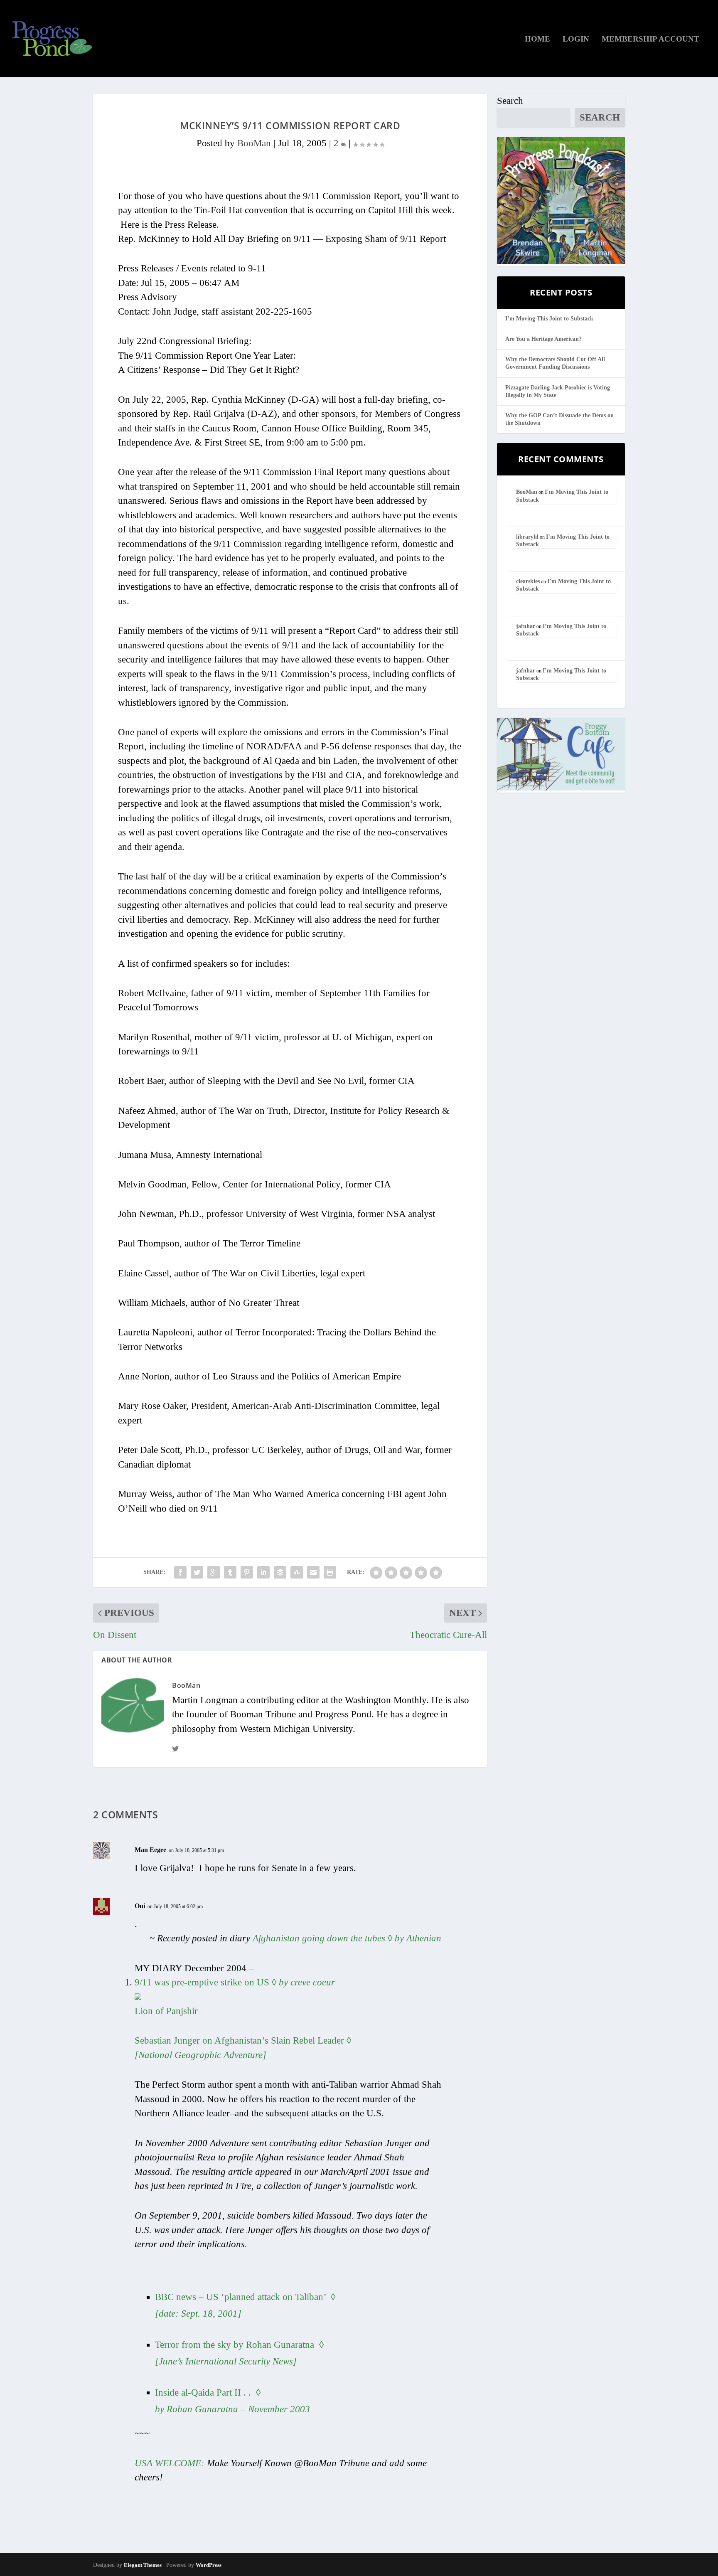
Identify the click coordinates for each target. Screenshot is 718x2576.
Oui (140, 1906)
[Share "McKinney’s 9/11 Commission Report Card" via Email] (313, 1572)
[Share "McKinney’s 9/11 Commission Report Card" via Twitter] (197, 1572)
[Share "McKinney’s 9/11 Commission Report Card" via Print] (330, 1572)
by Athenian (347, 1938)
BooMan (254, 143)
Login (576, 39)
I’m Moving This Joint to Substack (549, 319)
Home (537, 39)
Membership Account (650, 39)
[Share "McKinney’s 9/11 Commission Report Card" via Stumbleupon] (297, 1572)
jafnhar (526, 626)
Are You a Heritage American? (543, 339)
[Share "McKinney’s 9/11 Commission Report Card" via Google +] (214, 1572)
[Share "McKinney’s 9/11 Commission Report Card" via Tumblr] (230, 1572)
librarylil (527, 537)
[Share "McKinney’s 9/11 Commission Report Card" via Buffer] (280, 1572)
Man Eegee (150, 1850)
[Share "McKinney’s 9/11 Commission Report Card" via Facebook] (180, 1572)
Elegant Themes (143, 2565)
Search (510, 101)
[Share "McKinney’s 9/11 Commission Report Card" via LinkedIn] (263, 1572)
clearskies (528, 581)
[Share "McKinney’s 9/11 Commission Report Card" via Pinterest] (247, 1572)
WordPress (209, 2565)
